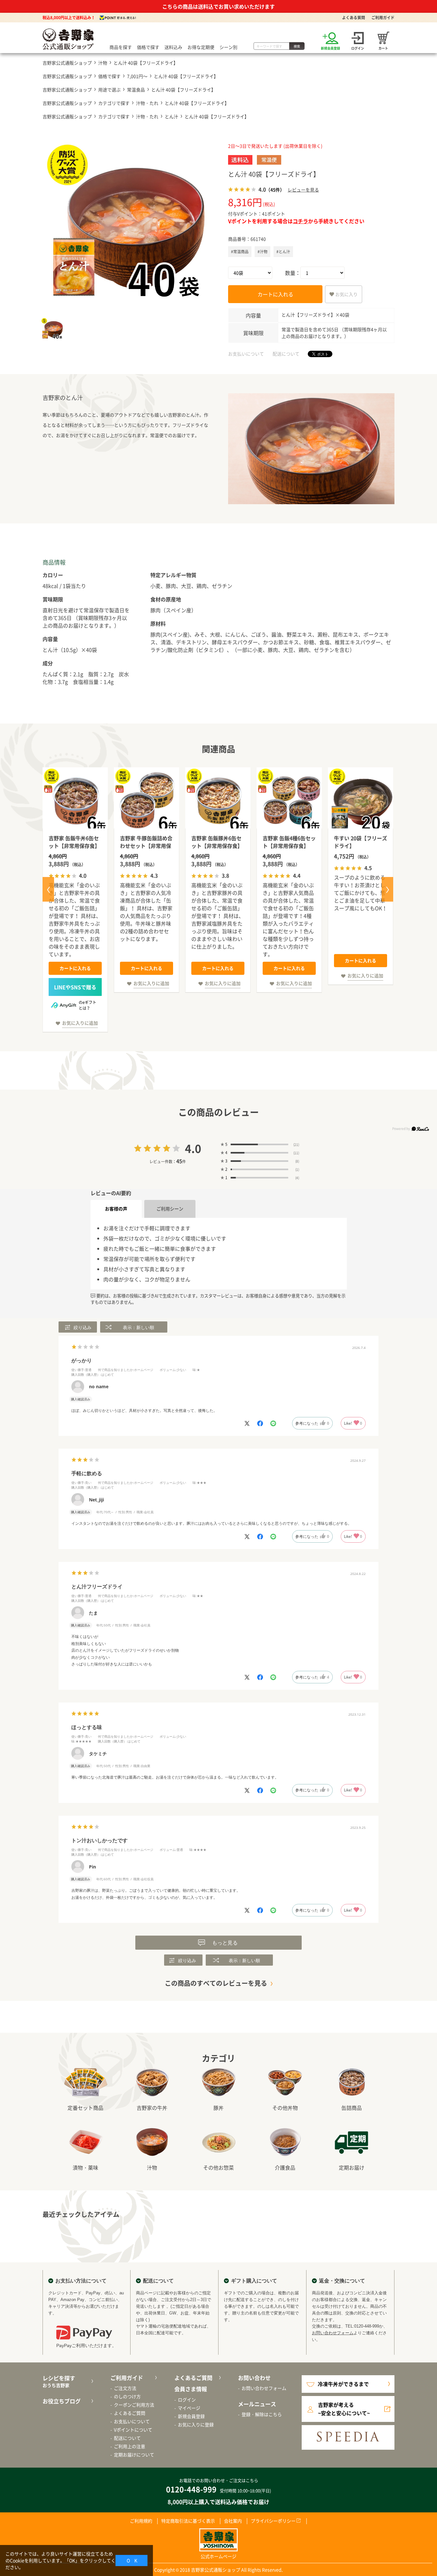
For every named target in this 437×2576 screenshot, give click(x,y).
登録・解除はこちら (262, 2414)
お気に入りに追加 (80, 1023)
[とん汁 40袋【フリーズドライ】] (126, 223)
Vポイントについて (133, 2430)
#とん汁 (283, 252)
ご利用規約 (141, 2521)
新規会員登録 (191, 2416)
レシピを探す (59, 2381)
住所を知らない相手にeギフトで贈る (75, 987)
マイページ (189, 2408)
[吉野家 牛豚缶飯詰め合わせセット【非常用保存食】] (147, 800)
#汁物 (262, 252)
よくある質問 (354, 18)
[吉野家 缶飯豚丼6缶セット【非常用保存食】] (218, 800)
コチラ (300, 221)
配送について (286, 354)
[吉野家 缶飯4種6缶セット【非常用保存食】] (289, 800)
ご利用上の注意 (130, 2446)
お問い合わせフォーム (333, 2333)
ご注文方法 (125, 2388)
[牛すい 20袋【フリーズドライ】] (361, 800)
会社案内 (233, 2521)
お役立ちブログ (62, 2401)
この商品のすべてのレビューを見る (216, 1983)
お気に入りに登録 (196, 2424)
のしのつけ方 (127, 2396)
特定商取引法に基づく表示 (188, 2521)
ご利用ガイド (383, 18)
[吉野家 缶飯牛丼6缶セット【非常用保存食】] (75, 800)
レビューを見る (303, 190)
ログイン (187, 2400)
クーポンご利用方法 (134, 2405)
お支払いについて (246, 354)
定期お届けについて (134, 2455)
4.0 (193, 1148)
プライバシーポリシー (273, 2521)
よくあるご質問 (130, 2413)
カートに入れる (275, 294)
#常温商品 (240, 252)
